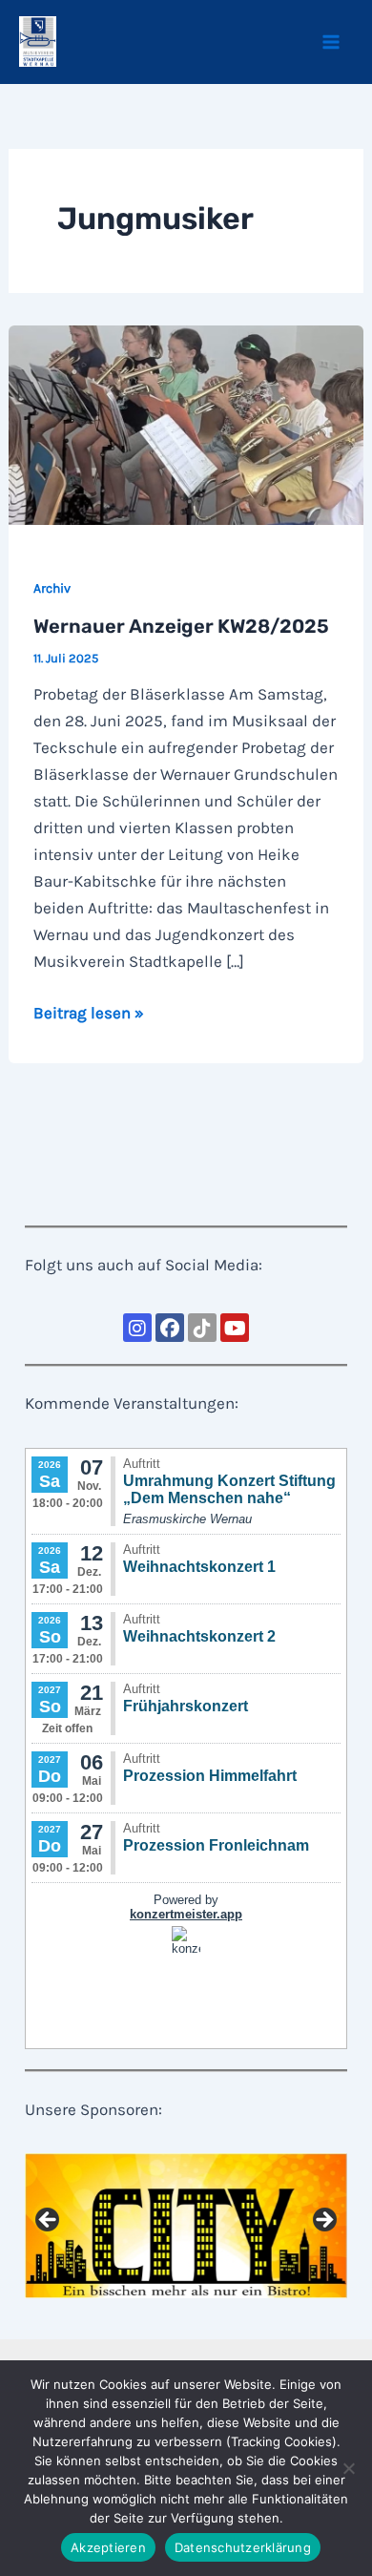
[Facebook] (170, 1328)
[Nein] (348, 2468)
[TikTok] (202, 1328)
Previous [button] (49, 2221)
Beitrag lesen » (89, 1014)
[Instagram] (137, 1328)
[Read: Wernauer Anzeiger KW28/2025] (186, 424)
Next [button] (323, 2221)
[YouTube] (235, 1328)
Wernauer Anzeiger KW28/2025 (181, 626)
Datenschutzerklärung (243, 2547)
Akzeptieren (108, 2547)
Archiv (52, 588)
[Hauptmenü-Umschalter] (332, 42)
